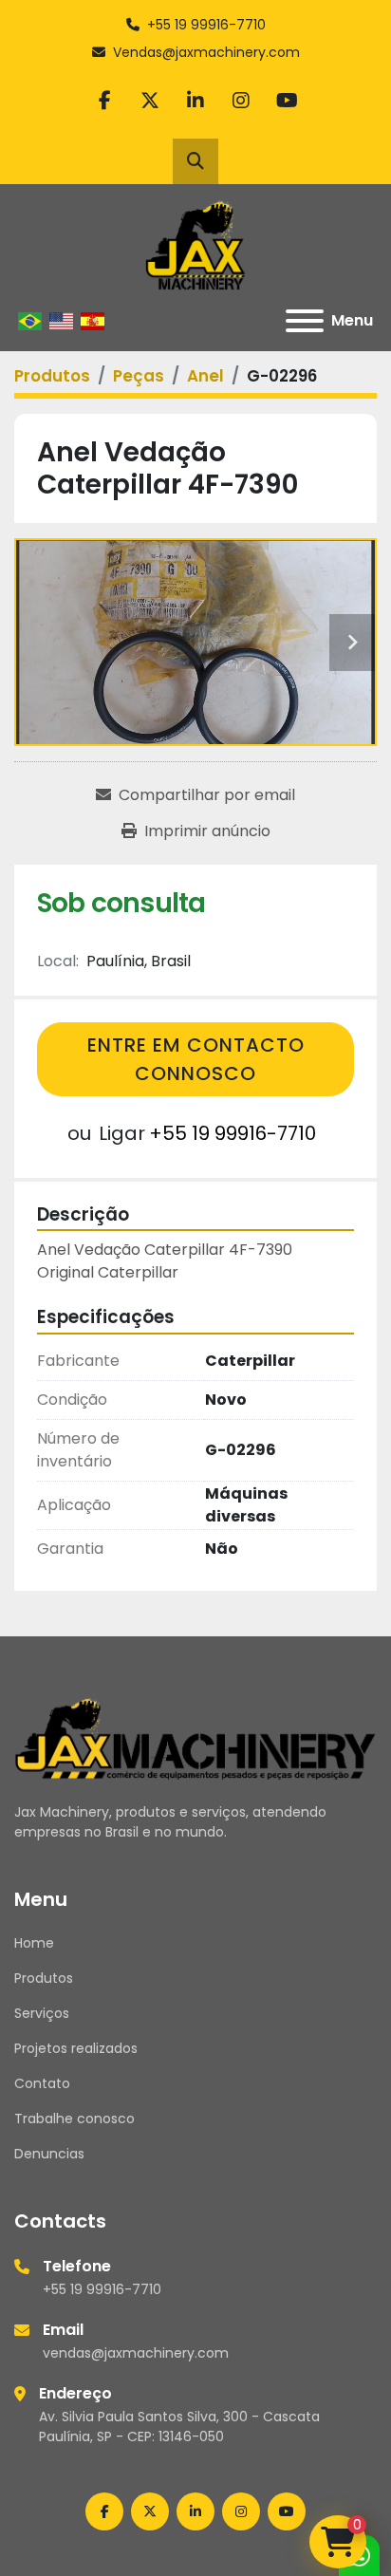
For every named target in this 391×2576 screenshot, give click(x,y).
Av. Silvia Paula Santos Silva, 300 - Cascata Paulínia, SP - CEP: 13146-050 (179, 2427)
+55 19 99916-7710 (206, 25)
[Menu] (305, 321)
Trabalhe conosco (74, 2119)
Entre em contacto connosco (196, 1059)
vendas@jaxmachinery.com (136, 2353)
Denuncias (49, 2154)
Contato (42, 2083)
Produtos (44, 1978)
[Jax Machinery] (195, 1737)
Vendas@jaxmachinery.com (206, 52)
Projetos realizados (76, 2048)
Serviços (42, 2013)
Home (34, 1943)
